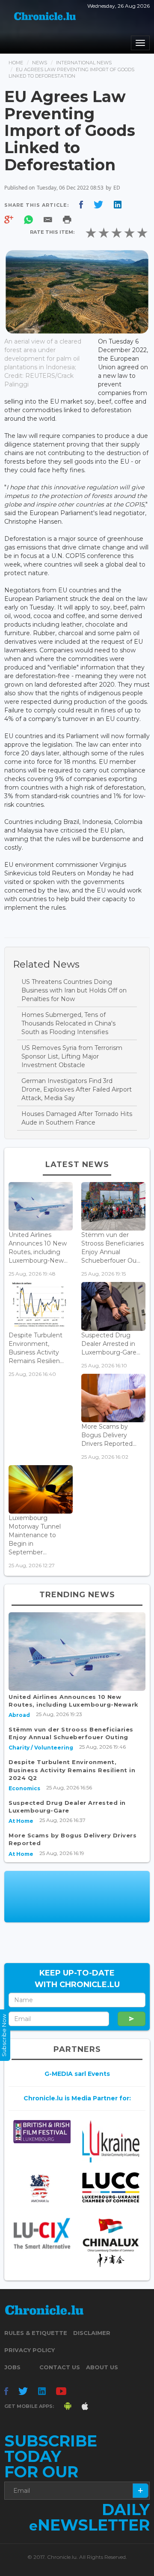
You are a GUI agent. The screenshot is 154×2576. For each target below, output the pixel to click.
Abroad (19, 1715)
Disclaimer (92, 2333)
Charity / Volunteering (41, 1748)
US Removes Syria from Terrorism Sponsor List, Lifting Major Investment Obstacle (72, 1056)
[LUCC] (111, 2187)
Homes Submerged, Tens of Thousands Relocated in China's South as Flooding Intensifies (68, 1023)
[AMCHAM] (42, 2188)
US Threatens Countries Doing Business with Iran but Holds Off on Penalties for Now (74, 990)
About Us (102, 2367)
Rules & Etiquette (36, 2333)
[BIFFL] (42, 2131)
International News (84, 63)
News (40, 63)
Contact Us (60, 2367)
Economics (24, 1788)
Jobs (12, 2367)
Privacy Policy (30, 2350)
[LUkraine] (111, 2141)
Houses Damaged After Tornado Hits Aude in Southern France (77, 1118)
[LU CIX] (42, 2233)
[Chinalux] (111, 2243)
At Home (21, 1821)
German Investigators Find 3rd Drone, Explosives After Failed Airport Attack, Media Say (77, 1089)
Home (16, 63)
